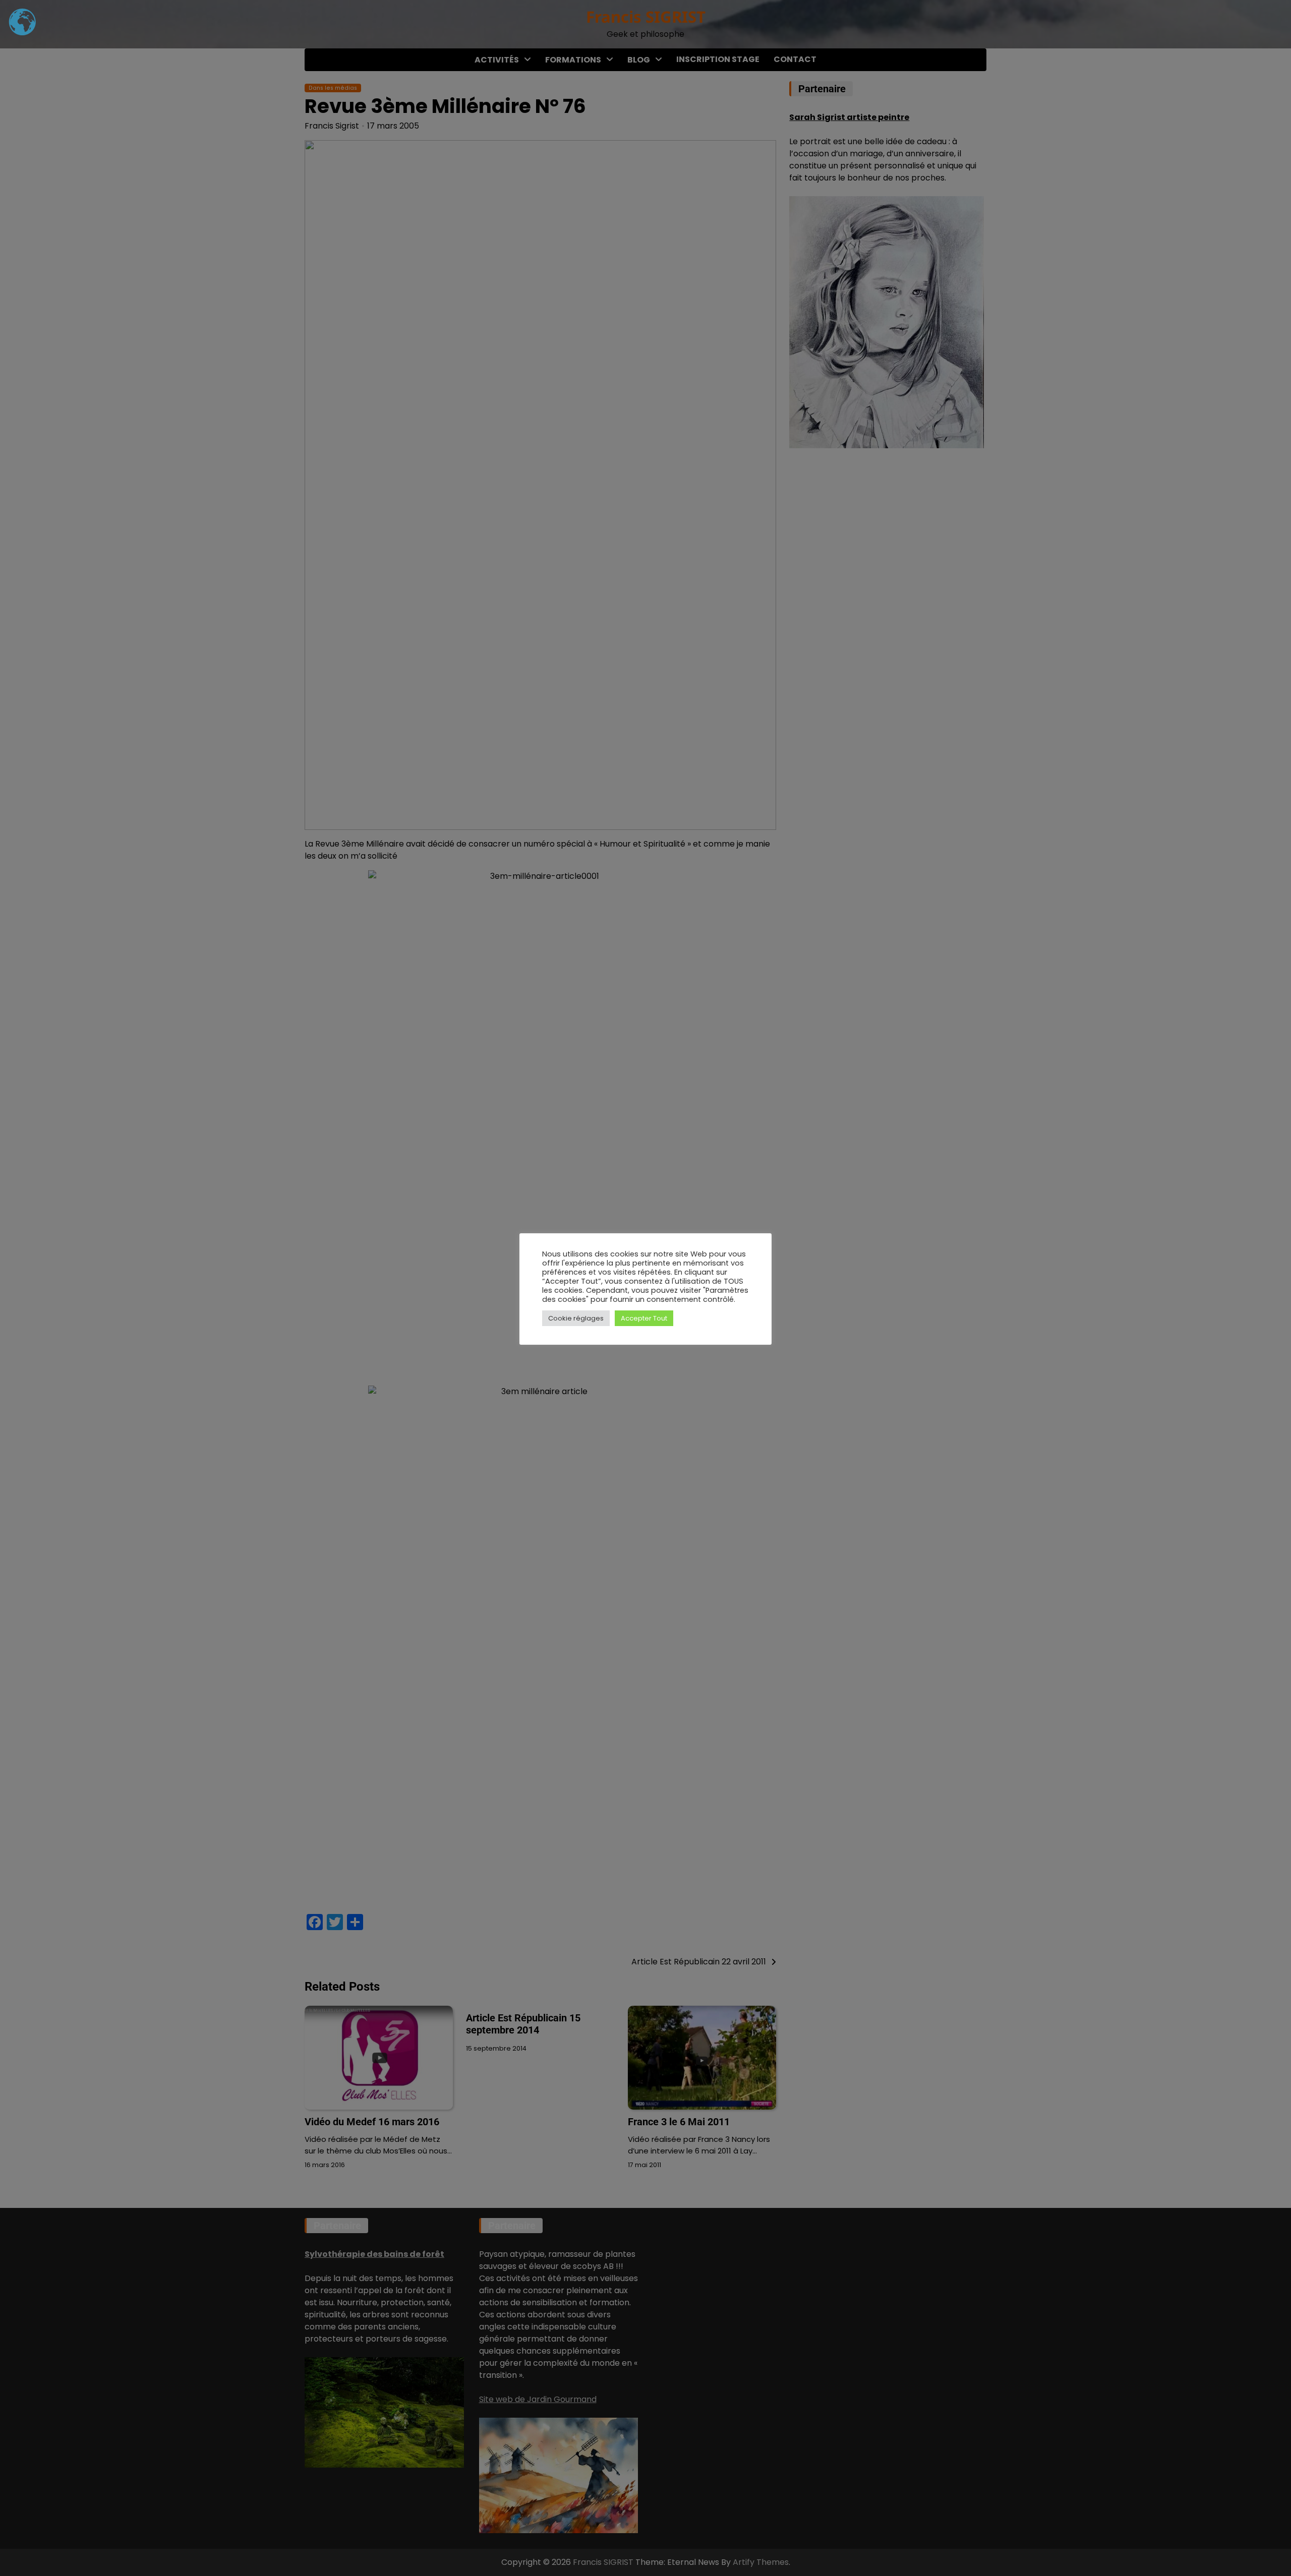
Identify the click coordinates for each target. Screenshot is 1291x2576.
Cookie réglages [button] (576, 1318)
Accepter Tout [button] (644, 1318)
